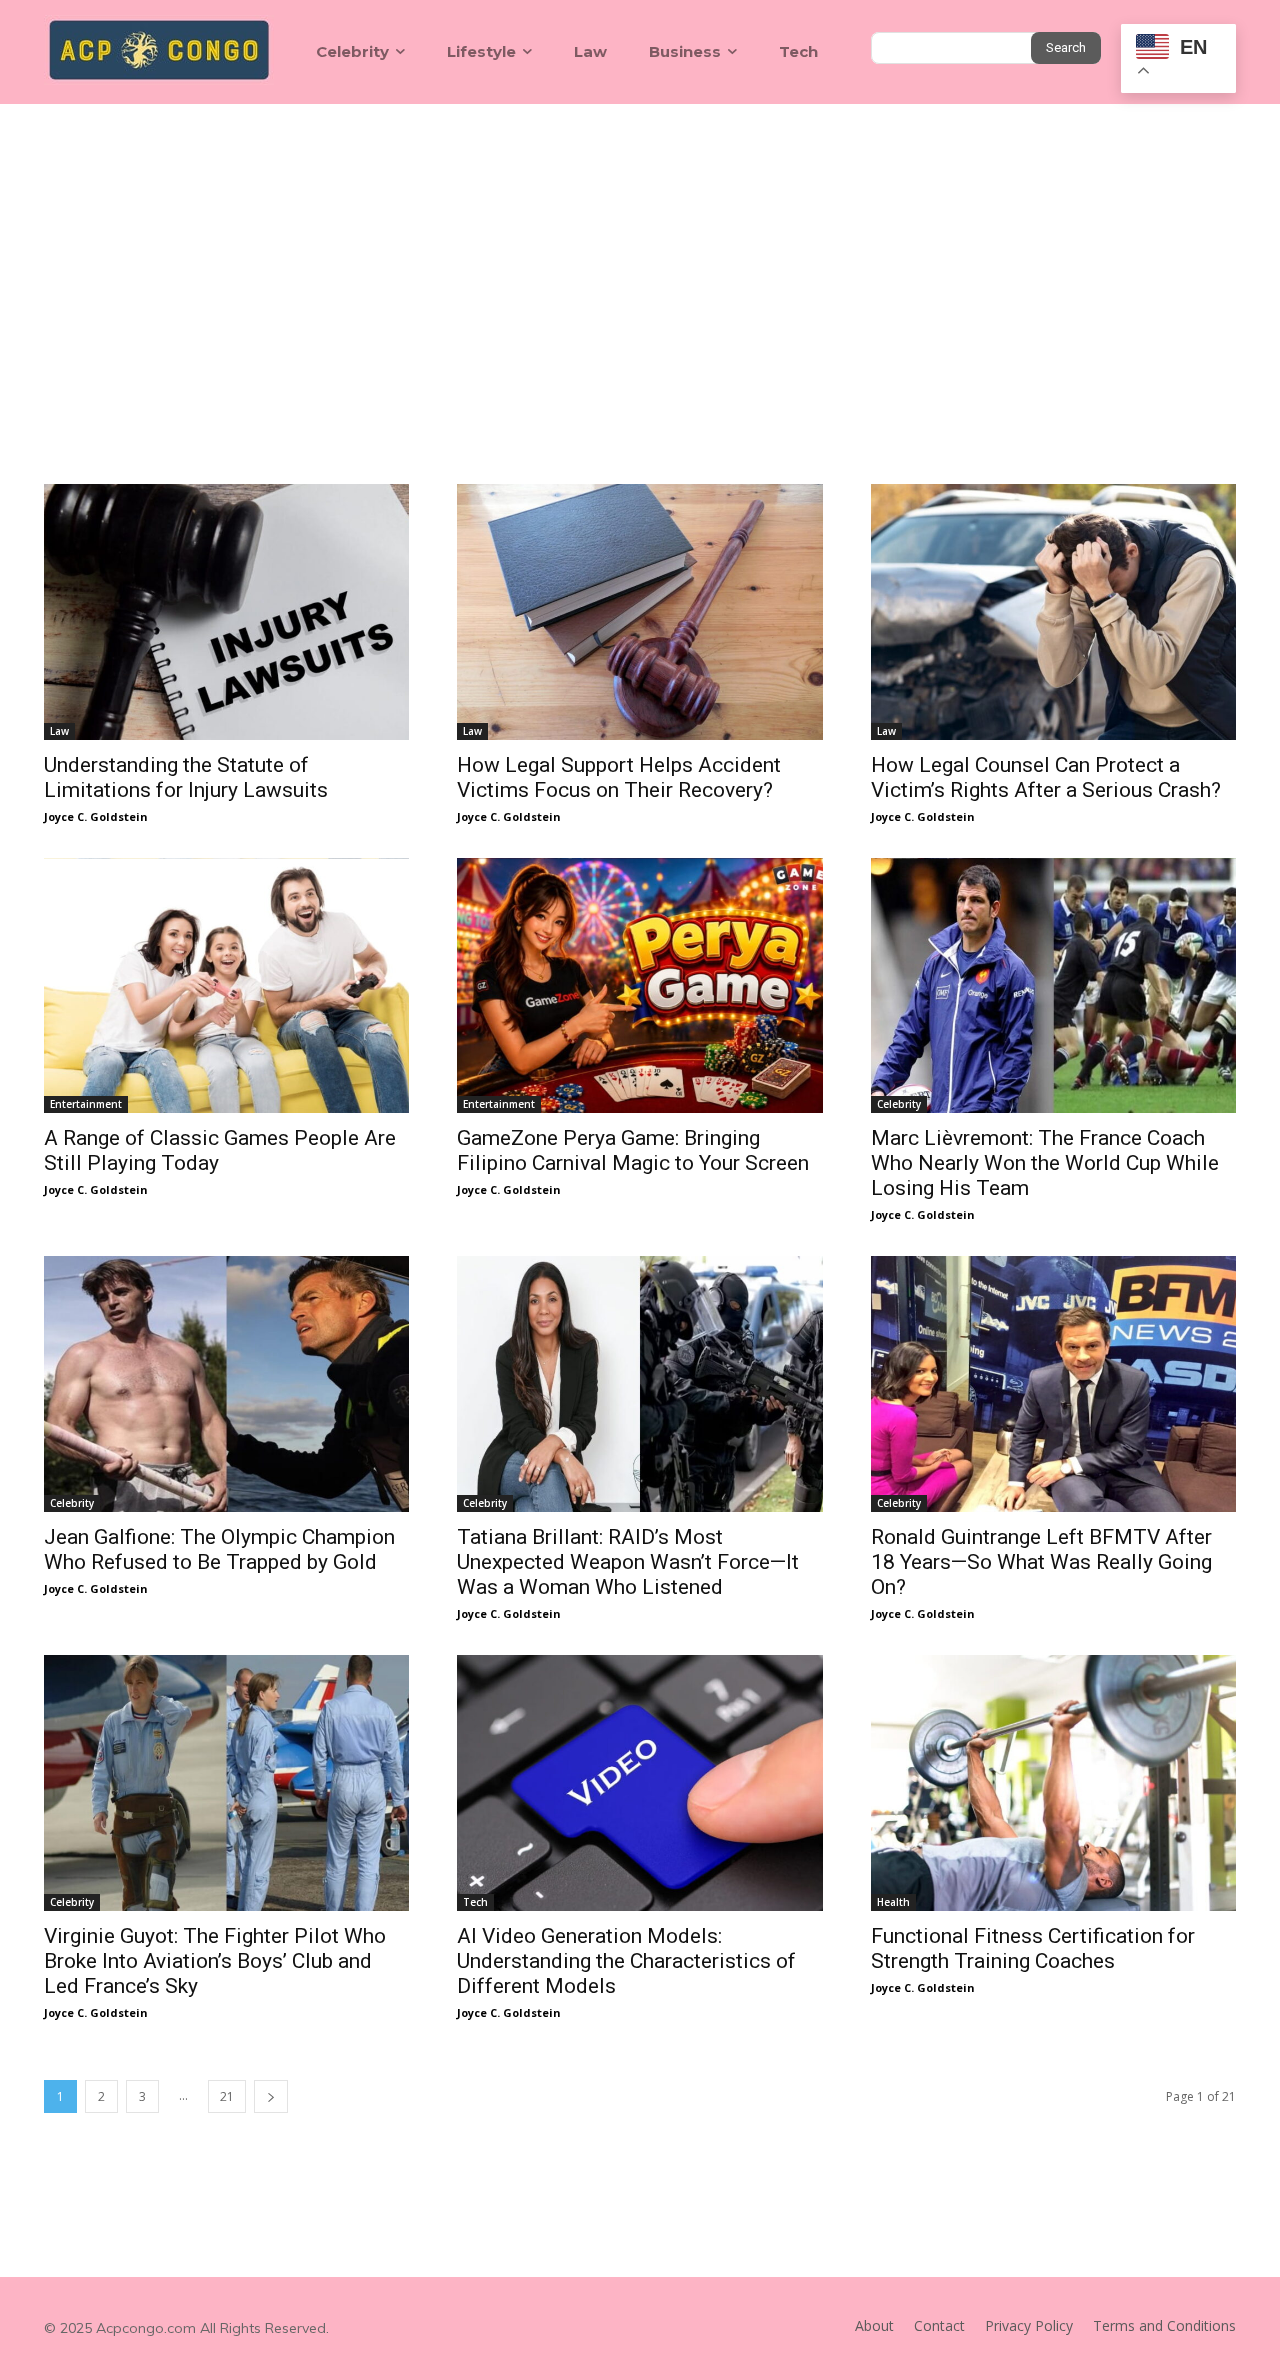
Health (893, 1902)
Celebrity (899, 1104)
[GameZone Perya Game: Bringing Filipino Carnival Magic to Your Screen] (639, 986)
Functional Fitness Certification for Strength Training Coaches (1033, 1948)
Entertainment (86, 1104)
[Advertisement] (640, 254)
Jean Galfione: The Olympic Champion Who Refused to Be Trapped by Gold (219, 1549)
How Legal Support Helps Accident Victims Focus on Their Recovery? (619, 777)
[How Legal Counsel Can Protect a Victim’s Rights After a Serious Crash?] (1053, 612)
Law (59, 731)
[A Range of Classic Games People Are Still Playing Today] (226, 986)
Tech (475, 1902)
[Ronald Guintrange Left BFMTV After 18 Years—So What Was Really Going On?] (1053, 1384)
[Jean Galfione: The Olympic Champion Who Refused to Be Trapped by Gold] (226, 1384)
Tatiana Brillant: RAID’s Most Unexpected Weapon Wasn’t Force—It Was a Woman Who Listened (628, 1562)
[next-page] (271, 2096)
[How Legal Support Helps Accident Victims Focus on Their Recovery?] (639, 612)
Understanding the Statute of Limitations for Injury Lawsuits (186, 777)
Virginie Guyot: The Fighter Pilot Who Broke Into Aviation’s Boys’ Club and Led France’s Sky (215, 1961)
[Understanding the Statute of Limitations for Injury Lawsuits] (226, 612)
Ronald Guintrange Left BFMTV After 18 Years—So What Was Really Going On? (1041, 1562)
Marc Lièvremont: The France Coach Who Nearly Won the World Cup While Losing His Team (1045, 1163)
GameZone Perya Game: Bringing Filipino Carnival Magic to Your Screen (633, 1150)
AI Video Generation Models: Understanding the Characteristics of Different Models (626, 1961)
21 (227, 2096)
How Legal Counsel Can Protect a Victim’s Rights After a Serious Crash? (1046, 777)
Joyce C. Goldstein (96, 816)
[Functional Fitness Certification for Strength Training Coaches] (1053, 1783)
